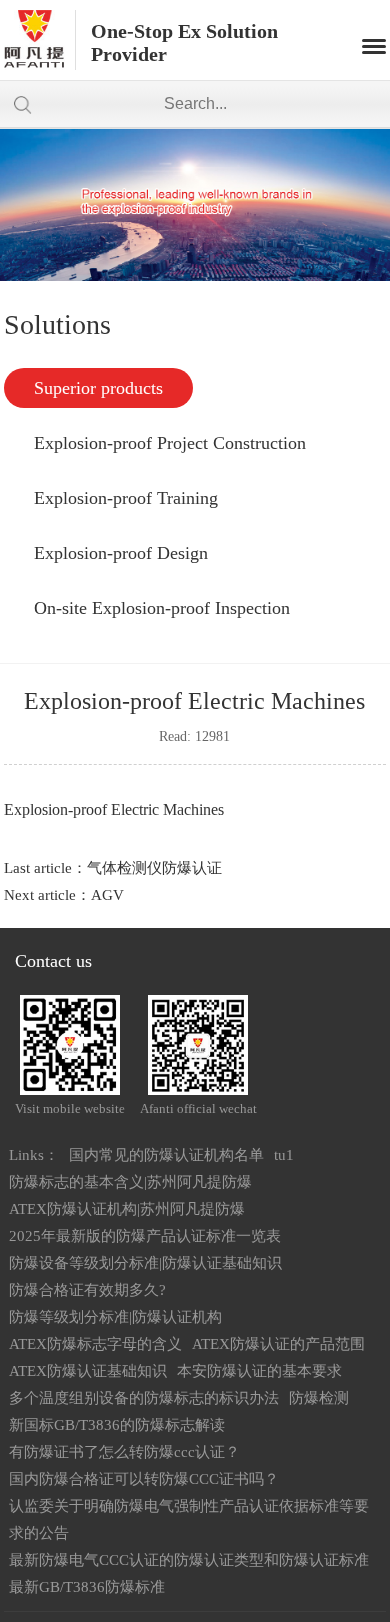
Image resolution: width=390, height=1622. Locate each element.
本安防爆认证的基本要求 (259, 1371)
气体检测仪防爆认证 (154, 868)
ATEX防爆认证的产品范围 (278, 1344)
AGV (107, 895)
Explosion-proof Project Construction (170, 443)
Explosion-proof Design (121, 553)
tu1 (284, 1155)
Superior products (98, 388)
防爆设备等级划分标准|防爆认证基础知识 (145, 1263)
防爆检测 (319, 1398)
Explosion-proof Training (126, 498)
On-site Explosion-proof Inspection (162, 608)
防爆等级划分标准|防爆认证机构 (115, 1317)
